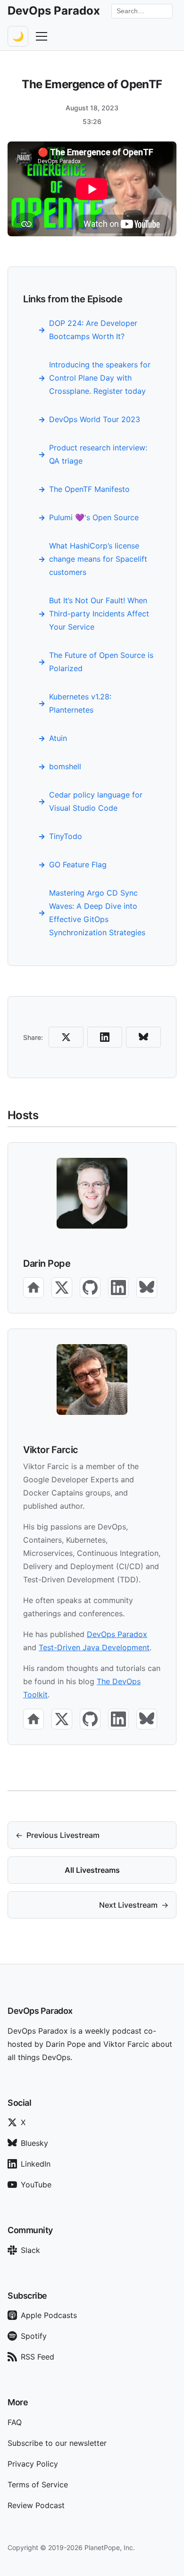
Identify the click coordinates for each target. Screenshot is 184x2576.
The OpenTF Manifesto (89, 489)
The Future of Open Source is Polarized (101, 662)
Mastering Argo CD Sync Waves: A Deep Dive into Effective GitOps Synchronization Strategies (97, 913)
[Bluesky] (147, 1288)
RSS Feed (38, 2357)
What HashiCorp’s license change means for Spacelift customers (98, 559)
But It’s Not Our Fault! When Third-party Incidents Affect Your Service (99, 614)
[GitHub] (90, 1288)
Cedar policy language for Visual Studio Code (96, 801)
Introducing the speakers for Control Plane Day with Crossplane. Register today (100, 378)
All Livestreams (92, 1870)
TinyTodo (66, 836)
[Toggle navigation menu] (42, 36)
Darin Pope (47, 1263)
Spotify (34, 2336)
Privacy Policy (33, 2464)
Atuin (58, 738)
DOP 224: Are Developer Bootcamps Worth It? (93, 330)
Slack (30, 2250)
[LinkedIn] (118, 1288)
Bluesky (34, 2143)
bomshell (65, 766)
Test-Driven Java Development (94, 1647)
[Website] (33, 1288)
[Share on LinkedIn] (105, 1037)
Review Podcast (36, 2505)
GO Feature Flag (78, 864)
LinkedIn (36, 2164)
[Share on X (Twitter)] (66, 1037)
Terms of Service (38, 2485)
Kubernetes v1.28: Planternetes (80, 703)
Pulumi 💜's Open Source (94, 517)
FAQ (15, 2422)
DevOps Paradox (117, 1634)
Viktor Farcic (51, 1450)
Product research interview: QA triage (98, 454)
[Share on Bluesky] (143, 1037)
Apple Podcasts (49, 2315)
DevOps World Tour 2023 (95, 419)
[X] (62, 1288)
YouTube (36, 2185)
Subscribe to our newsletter (57, 2443)
